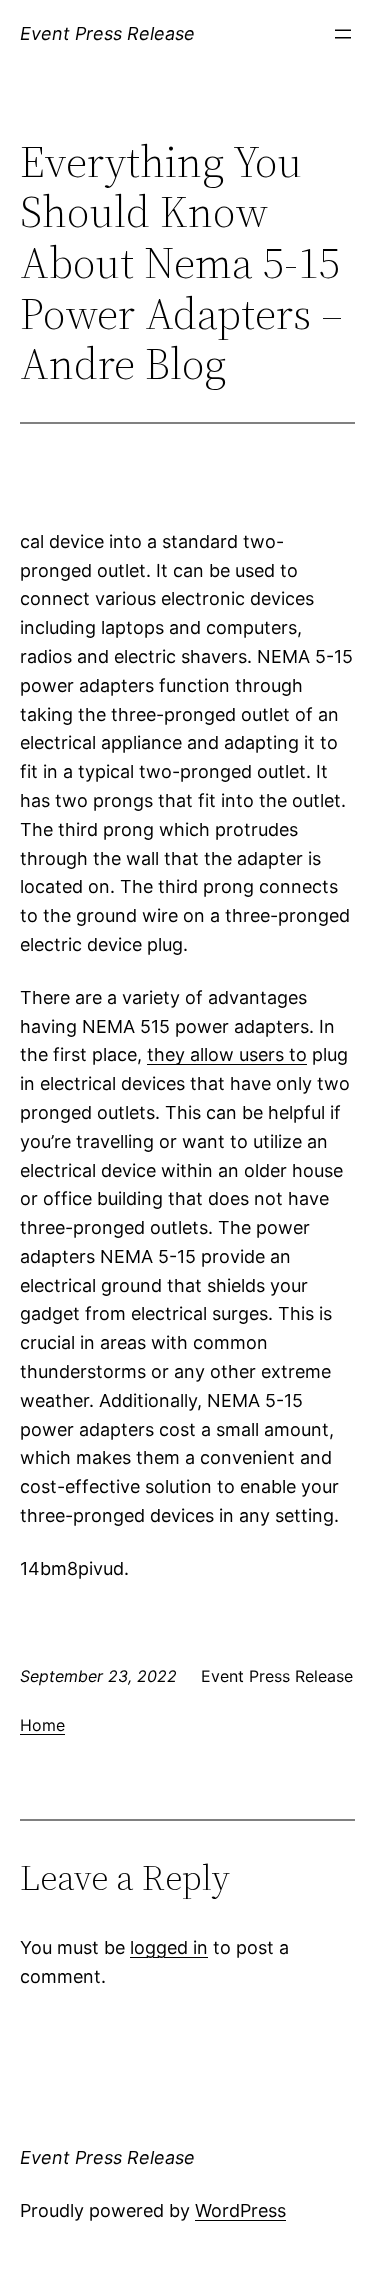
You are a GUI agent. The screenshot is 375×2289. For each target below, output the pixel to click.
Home (42, 1725)
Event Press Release (107, 33)
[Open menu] (343, 34)
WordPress (240, 2210)
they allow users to (227, 1054)
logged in (169, 1947)
